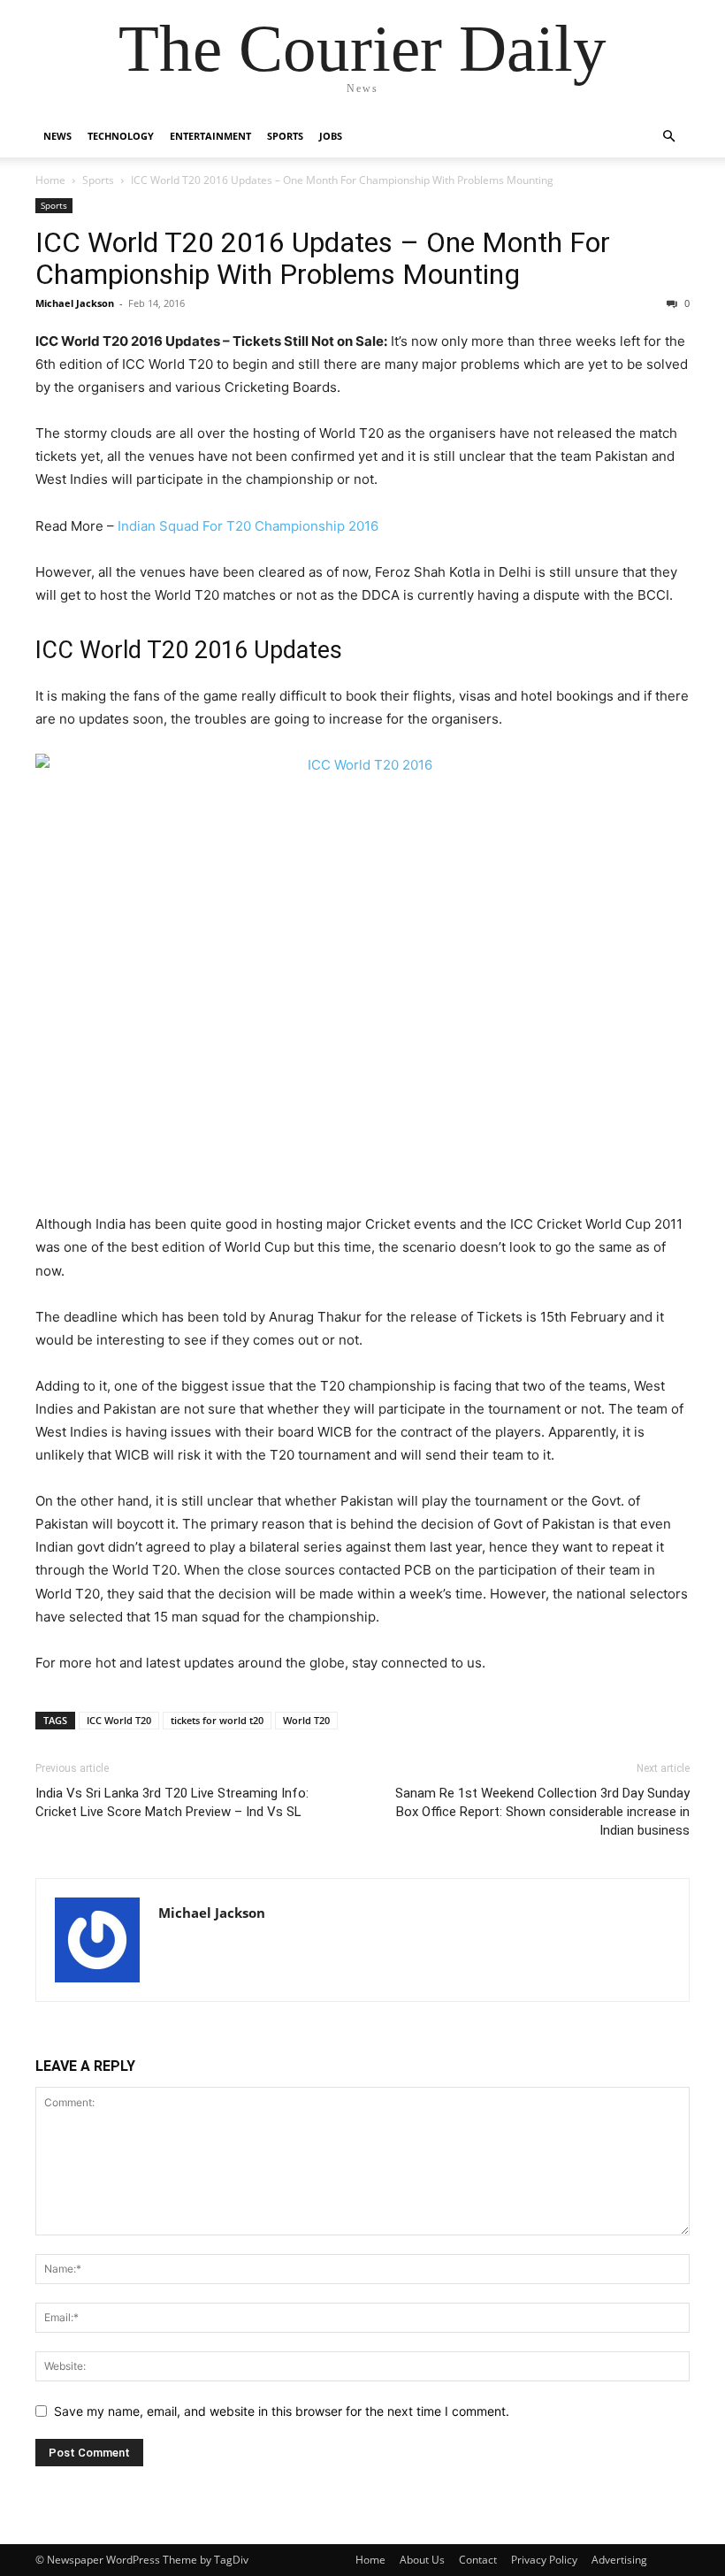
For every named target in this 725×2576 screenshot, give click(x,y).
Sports (285, 136)
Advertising (619, 2560)
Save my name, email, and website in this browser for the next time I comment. (282, 2411)
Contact (478, 2560)
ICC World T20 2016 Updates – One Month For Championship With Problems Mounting (323, 258)
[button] (668, 137)
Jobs (331, 136)
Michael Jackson (75, 303)
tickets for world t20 (217, 1720)
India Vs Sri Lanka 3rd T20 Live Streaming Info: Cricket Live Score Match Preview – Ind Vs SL (172, 1802)
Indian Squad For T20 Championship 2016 (248, 526)
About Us (422, 2560)
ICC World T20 (119, 1720)
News (57, 136)
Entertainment (210, 136)
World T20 (306, 1720)
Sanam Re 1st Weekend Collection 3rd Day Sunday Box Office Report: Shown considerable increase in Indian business (542, 1812)
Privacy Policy (544, 2560)
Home (50, 180)
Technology (121, 136)
